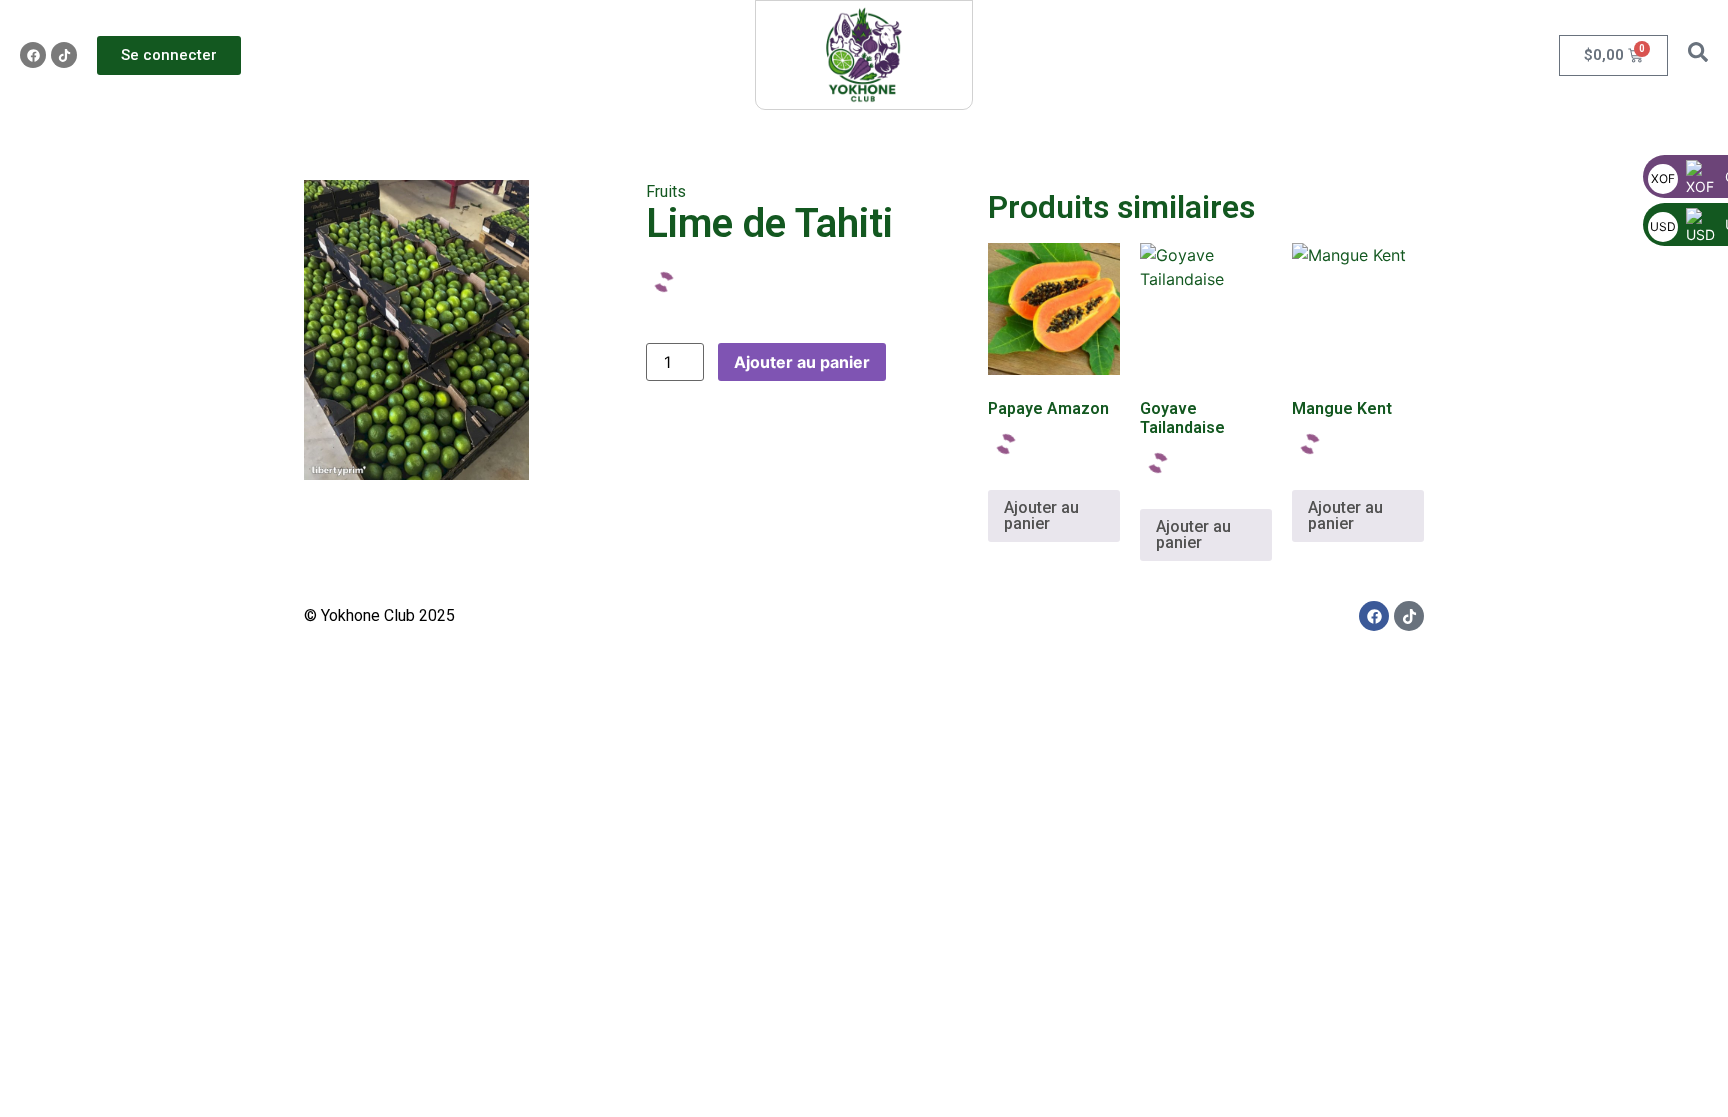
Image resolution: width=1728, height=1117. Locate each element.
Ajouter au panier (802, 362)
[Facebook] (33, 55)
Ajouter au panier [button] (1041, 515)
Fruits (666, 191)
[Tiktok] (64, 55)
